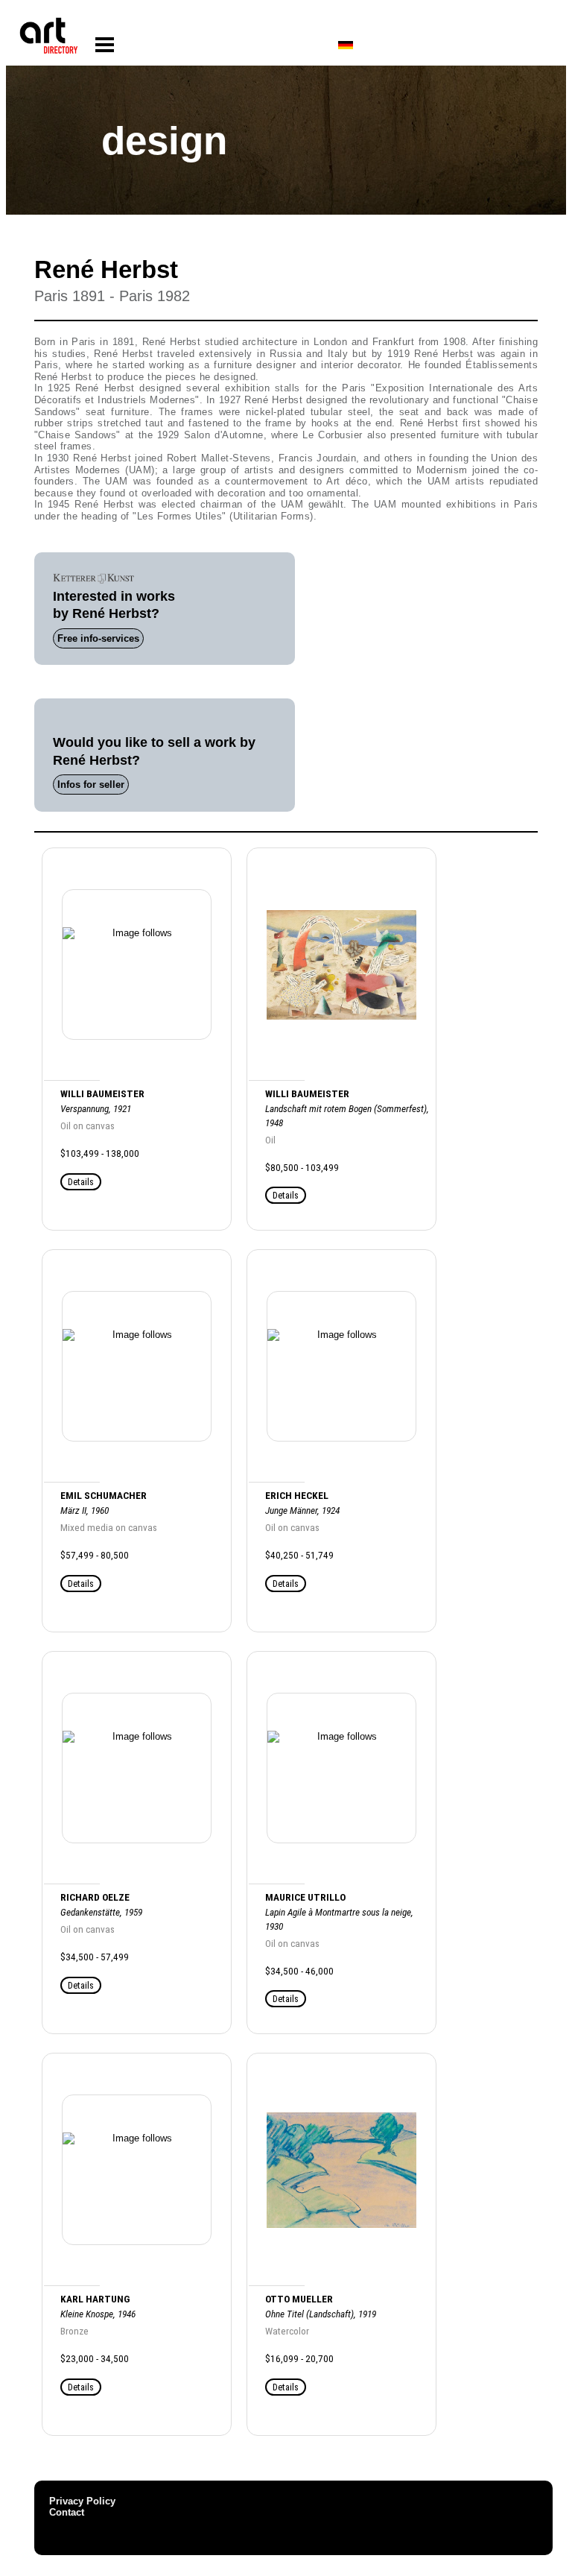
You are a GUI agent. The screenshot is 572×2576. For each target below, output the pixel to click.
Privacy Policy (82, 2501)
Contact (67, 2512)
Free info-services (98, 638)
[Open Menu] (105, 45)
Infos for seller (91, 785)
